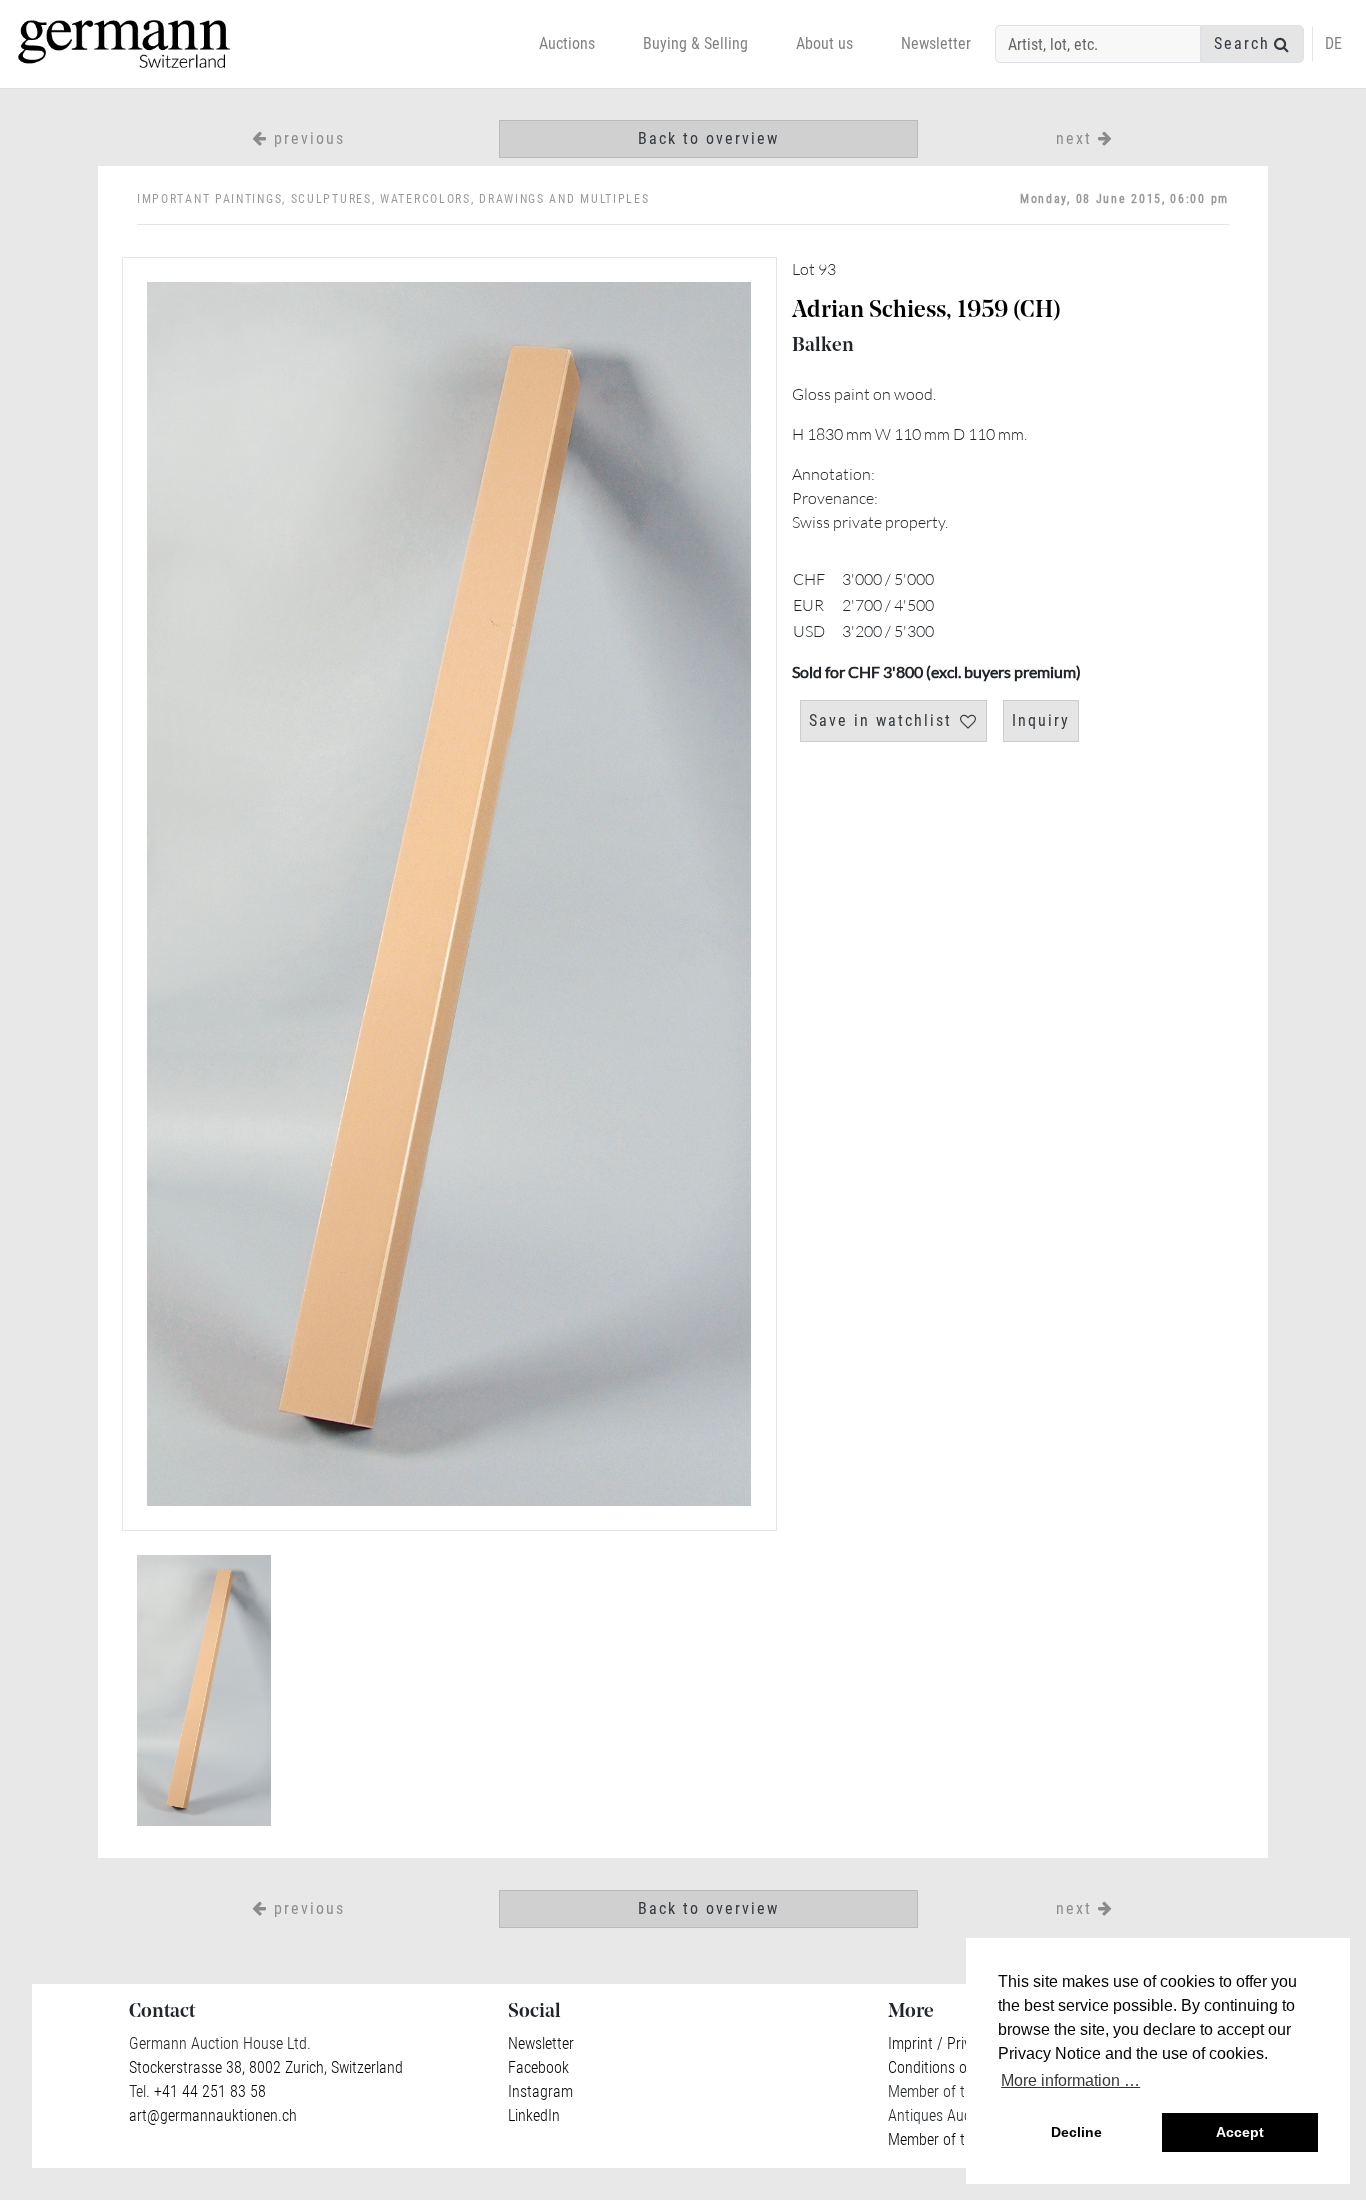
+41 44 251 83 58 (208, 2091)
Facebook (538, 2067)
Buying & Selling (695, 43)
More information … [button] (1070, 2080)
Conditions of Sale (945, 2067)
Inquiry (1041, 720)
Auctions (567, 43)
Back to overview (708, 138)
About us (824, 43)
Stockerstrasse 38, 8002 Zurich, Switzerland (266, 2067)
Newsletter (936, 43)
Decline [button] (1076, 2132)
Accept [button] (1240, 2132)
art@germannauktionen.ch (213, 2115)
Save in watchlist (880, 720)
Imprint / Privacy (940, 2043)
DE (1333, 43)
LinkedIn (534, 2115)
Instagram (540, 2091)
